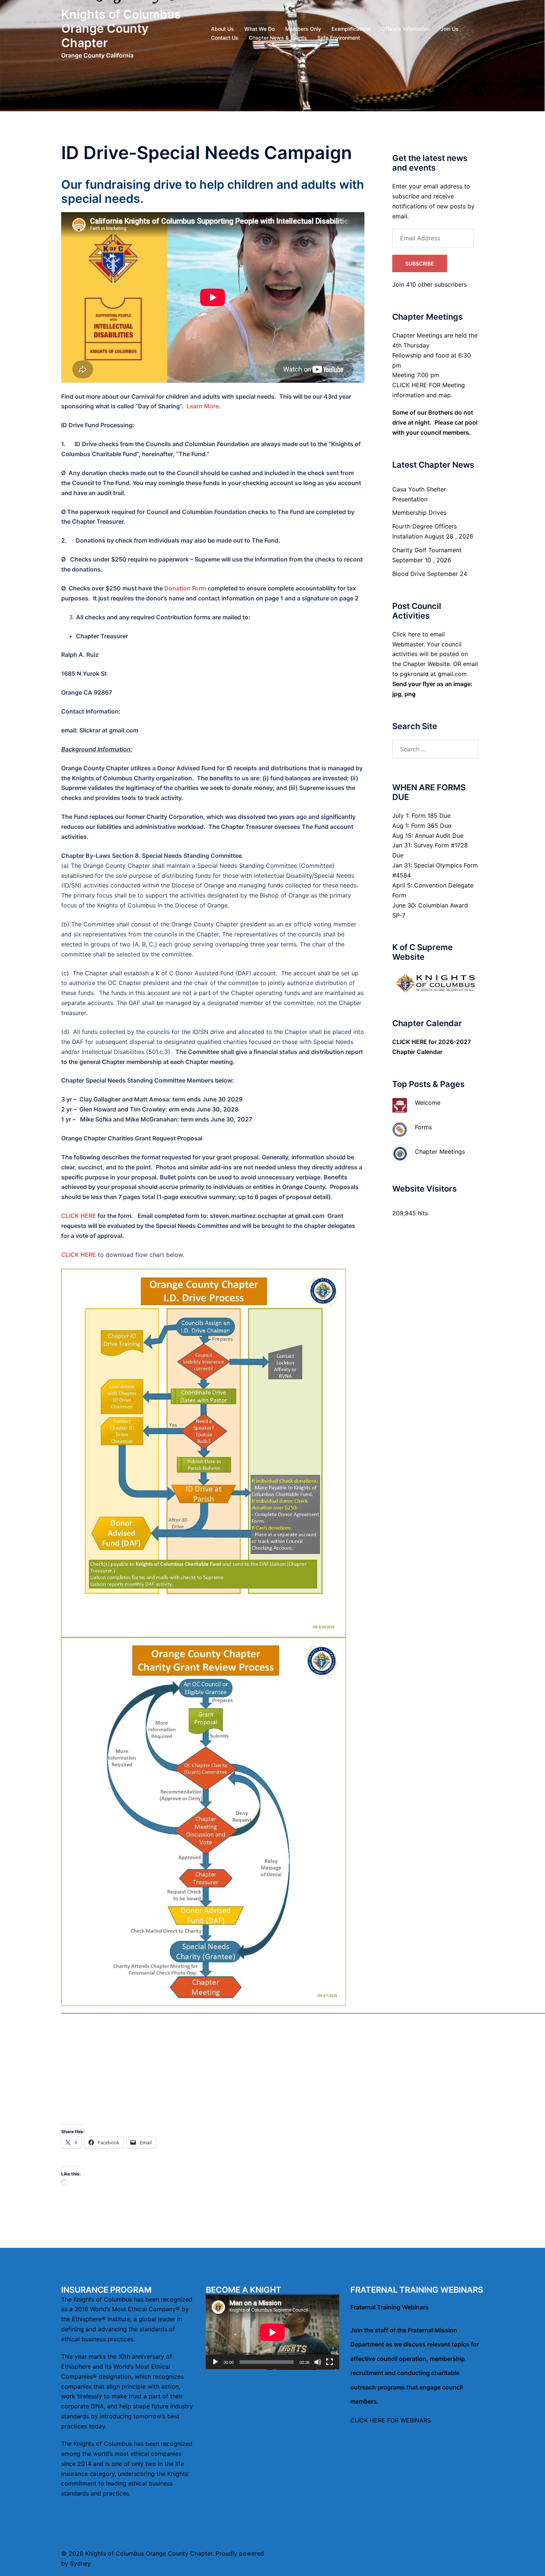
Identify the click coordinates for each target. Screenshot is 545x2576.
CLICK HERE (79, 1216)
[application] (272, 2332)
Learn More (203, 406)
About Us (222, 29)
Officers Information (406, 29)
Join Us (450, 29)
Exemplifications (351, 29)
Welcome (428, 1103)
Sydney (80, 2563)
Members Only (303, 29)
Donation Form (185, 588)
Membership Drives (419, 513)
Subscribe (420, 263)
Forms (423, 1127)
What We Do (260, 29)
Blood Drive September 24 (430, 574)
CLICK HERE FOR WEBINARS (391, 2420)
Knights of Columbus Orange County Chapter (121, 29)
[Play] (215, 2362)
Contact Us (225, 38)
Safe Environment (339, 38)
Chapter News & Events (278, 38)
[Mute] (318, 2362)
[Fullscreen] (330, 2362)
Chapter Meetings (440, 1152)
